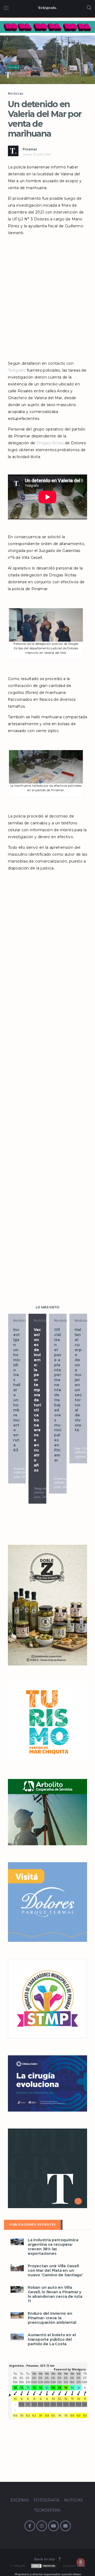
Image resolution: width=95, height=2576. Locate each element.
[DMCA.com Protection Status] (43, 2566)
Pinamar (30, 149)
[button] (47, 60)
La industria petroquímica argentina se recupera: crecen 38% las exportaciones (53, 2247)
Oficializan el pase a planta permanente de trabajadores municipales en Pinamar (37, 1395)
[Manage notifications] (81, 2562)
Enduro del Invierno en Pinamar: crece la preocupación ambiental (52, 2318)
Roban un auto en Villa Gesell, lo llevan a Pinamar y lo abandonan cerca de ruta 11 (55, 2294)
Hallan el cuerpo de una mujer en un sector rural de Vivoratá (58, 1380)
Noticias (16, 93)
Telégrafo (17, 370)
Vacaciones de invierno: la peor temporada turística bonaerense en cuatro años (17, 1400)
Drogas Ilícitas (50, 443)
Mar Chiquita (64, 1488)
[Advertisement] (47, 302)
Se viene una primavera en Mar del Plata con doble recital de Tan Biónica (78, 1395)
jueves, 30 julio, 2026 (21, 1494)
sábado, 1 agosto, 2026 (64, 1494)
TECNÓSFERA (47, 2510)
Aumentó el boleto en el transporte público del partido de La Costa (52, 2340)
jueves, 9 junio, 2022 (37, 154)
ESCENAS (20, 2500)
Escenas (82, 1320)
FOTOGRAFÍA (47, 2500)
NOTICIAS (73, 2500)
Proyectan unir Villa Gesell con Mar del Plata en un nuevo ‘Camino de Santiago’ (55, 2271)
